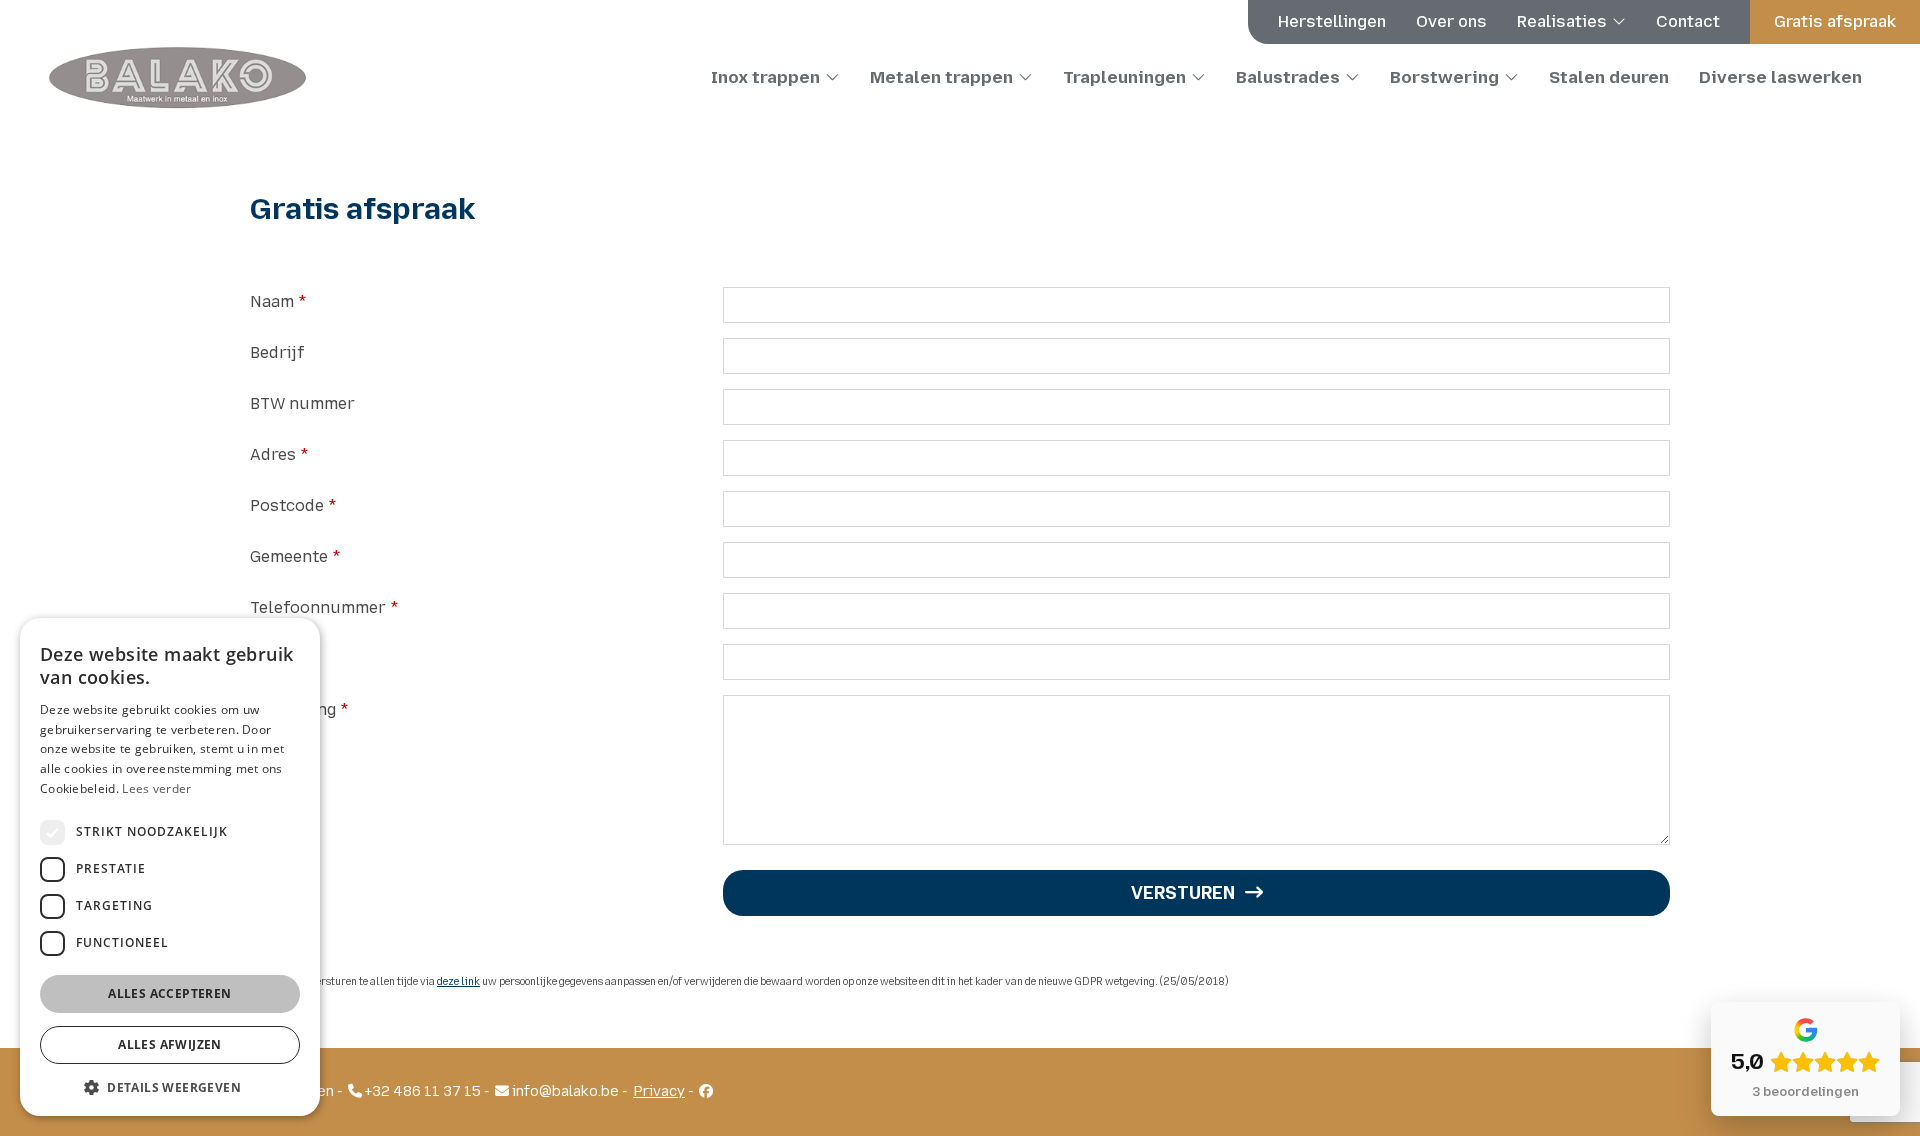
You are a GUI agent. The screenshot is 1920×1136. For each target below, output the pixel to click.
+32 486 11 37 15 (421, 1091)
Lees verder (156, 788)
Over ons (1451, 21)
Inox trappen (765, 77)
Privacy (659, 1091)
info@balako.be (564, 1091)
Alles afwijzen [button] (170, 1044)
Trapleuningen (1124, 77)
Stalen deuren (1609, 77)
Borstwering (1444, 77)
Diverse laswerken (1780, 77)
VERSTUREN (1183, 893)
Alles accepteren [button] (169, 993)
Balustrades (1288, 77)
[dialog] (170, 867)
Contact (1688, 21)
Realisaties (1562, 21)
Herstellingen (1332, 21)
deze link (458, 982)
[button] (170, 1086)
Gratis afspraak (1835, 21)
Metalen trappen (941, 77)
